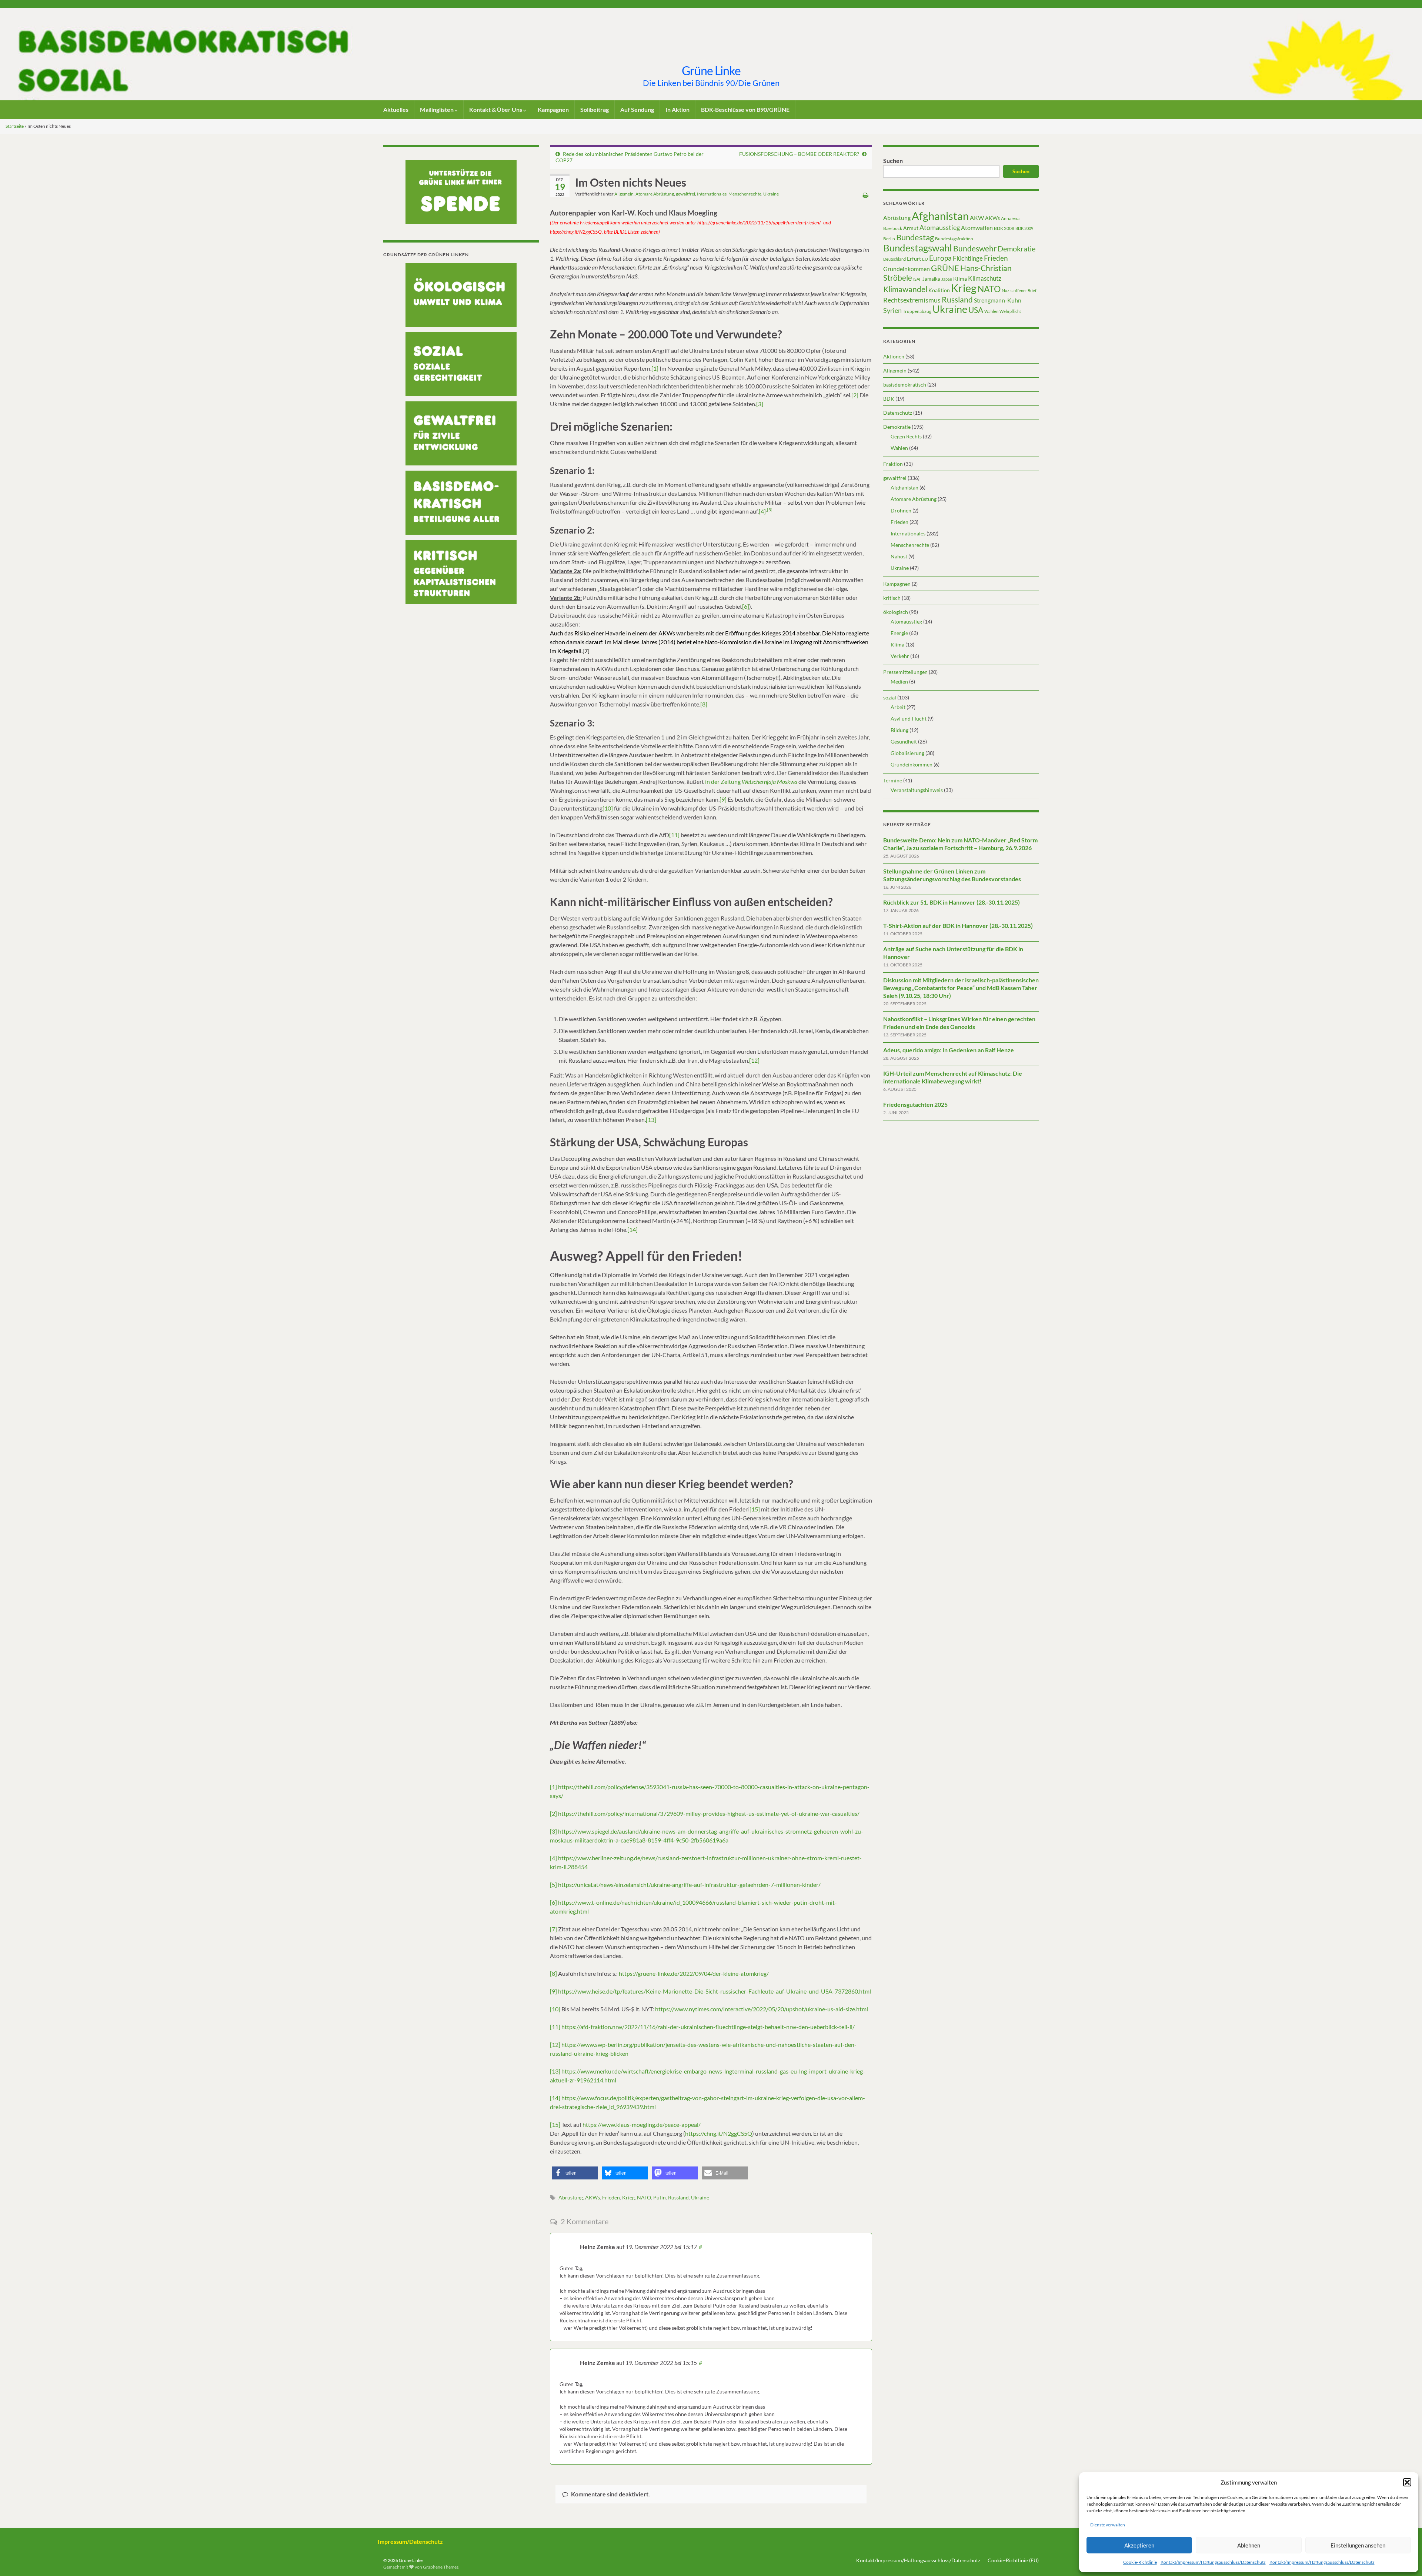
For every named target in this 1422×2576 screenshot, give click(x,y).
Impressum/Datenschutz (410, 2541)
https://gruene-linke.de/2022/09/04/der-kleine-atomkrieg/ (694, 1973)
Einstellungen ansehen (1358, 2545)
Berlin (889, 239)
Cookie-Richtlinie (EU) (1013, 2560)
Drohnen (901, 510)
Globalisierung (907, 753)
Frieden (611, 2197)
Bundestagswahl (918, 248)
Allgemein (624, 194)
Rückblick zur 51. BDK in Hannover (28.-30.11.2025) (952, 902)
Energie (899, 633)
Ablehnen (1249, 2545)
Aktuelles (396, 109)
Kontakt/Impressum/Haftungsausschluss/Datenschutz (1213, 2562)
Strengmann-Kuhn (998, 300)
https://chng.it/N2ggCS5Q (719, 2133)
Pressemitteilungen (905, 672)
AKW (977, 218)
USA (976, 310)
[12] (754, 1060)
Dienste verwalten (1108, 2525)
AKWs (592, 2197)
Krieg (628, 2197)
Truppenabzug (917, 311)
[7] (553, 1929)
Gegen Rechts (906, 436)
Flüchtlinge (968, 258)
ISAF (917, 279)
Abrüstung (571, 2197)
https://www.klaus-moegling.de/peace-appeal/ (642, 2124)
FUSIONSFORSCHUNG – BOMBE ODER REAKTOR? (799, 154)
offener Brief (1025, 290)
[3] (760, 404)
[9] (723, 799)
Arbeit (898, 707)
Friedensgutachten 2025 (915, 1104)
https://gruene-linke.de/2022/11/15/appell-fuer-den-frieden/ (759, 223)
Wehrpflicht (1010, 311)
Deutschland (894, 259)
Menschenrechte (745, 194)
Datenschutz (898, 413)
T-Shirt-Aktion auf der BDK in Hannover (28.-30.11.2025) (958, 926)
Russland (678, 2197)
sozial (890, 697)
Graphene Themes (441, 2567)
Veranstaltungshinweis (917, 790)
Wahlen (991, 311)
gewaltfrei (685, 194)
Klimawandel (905, 289)
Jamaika (931, 279)
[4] (762, 511)
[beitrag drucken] (866, 195)
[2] (855, 395)
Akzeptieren (1139, 2545)
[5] (770, 510)
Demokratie (1017, 248)
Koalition (939, 290)
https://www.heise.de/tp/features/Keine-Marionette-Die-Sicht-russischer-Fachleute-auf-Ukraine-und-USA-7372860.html (715, 1991)
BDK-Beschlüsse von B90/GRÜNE (745, 109)
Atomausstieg (940, 227)
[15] (755, 1509)
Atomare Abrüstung (655, 194)
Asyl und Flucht (909, 719)
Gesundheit (904, 741)
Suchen (893, 161)
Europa (940, 258)
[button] (1407, 2482)
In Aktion (677, 109)
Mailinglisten (437, 109)
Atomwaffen (977, 228)
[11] (674, 835)
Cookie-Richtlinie (1140, 2562)
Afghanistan (940, 216)
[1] (655, 368)
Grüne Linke (711, 71)
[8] (704, 704)
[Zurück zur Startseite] (711, 54)
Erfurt (914, 259)
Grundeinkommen (907, 269)
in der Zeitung (751, 781)
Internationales (712, 194)
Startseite (15, 126)
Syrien (892, 310)
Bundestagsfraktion (954, 239)
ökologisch (896, 612)
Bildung (899, 730)
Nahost (899, 556)
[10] (608, 808)
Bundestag (915, 237)
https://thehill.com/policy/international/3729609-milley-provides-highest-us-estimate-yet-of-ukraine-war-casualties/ (709, 1813)
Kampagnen (553, 109)
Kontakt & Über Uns (496, 109)
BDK (889, 399)
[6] (746, 606)
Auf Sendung (637, 109)
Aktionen (894, 356)
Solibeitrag (595, 109)
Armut (911, 228)
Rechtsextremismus (912, 300)
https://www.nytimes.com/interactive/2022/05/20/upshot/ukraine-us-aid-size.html (762, 2009)
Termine (893, 780)
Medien (899, 681)
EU (925, 259)
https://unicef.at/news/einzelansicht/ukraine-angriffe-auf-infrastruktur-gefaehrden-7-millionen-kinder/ (689, 1885)
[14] (632, 1229)
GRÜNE (945, 268)
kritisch (892, 598)
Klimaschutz (985, 278)
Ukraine (771, 194)
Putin (660, 2197)
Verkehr (900, 656)
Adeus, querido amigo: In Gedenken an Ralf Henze (949, 1050)
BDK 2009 (1024, 228)
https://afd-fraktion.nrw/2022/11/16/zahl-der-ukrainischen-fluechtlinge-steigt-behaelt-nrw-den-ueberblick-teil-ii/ (708, 2027)
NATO (644, 2197)
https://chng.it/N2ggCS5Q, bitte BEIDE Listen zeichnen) (605, 232)
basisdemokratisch (905, 385)
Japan (947, 279)
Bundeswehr (975, 248)
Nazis (1007, 290)
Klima (960, 279)
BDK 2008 (1004, 228)
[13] (651, 1120)
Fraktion (893, 464)
